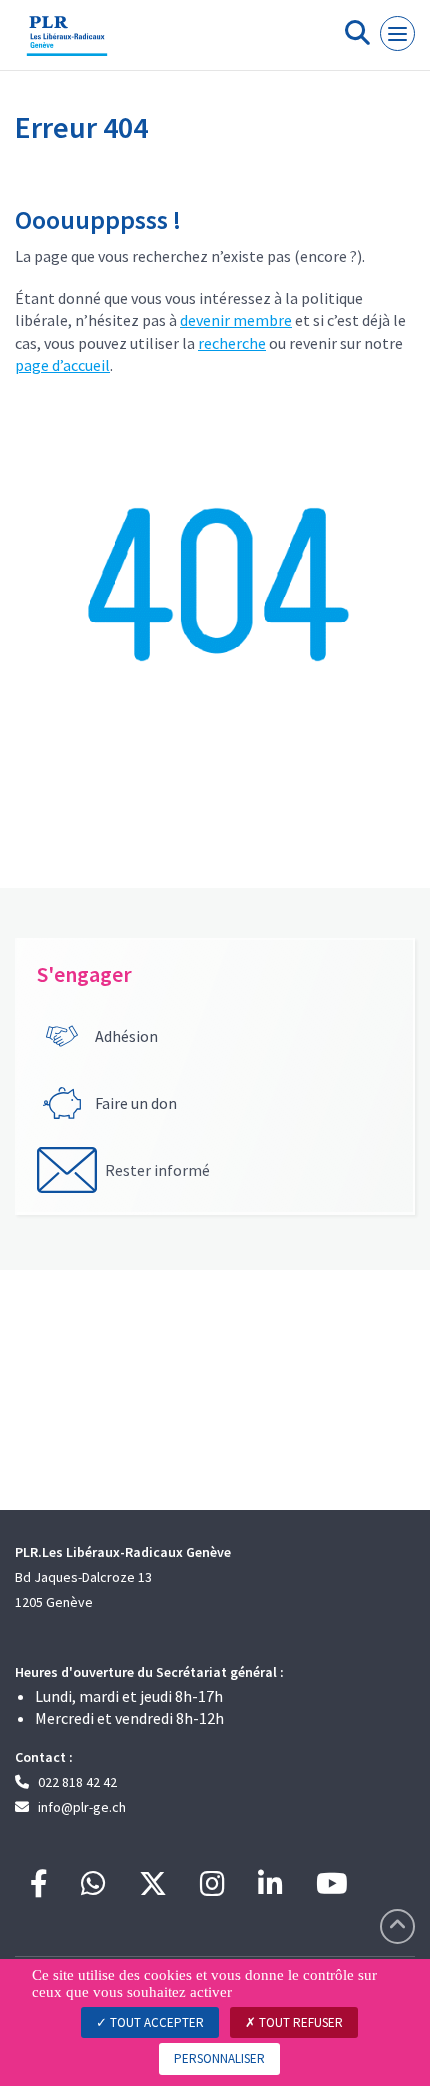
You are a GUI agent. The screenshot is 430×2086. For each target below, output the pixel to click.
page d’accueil (62, 365)
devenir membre (236, 320)
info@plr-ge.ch (82, 1807)
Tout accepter (155, 2022)
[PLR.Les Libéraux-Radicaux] (67, 43)
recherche (232, 343)
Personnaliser (219, 2058)
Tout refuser (299, 2022)
